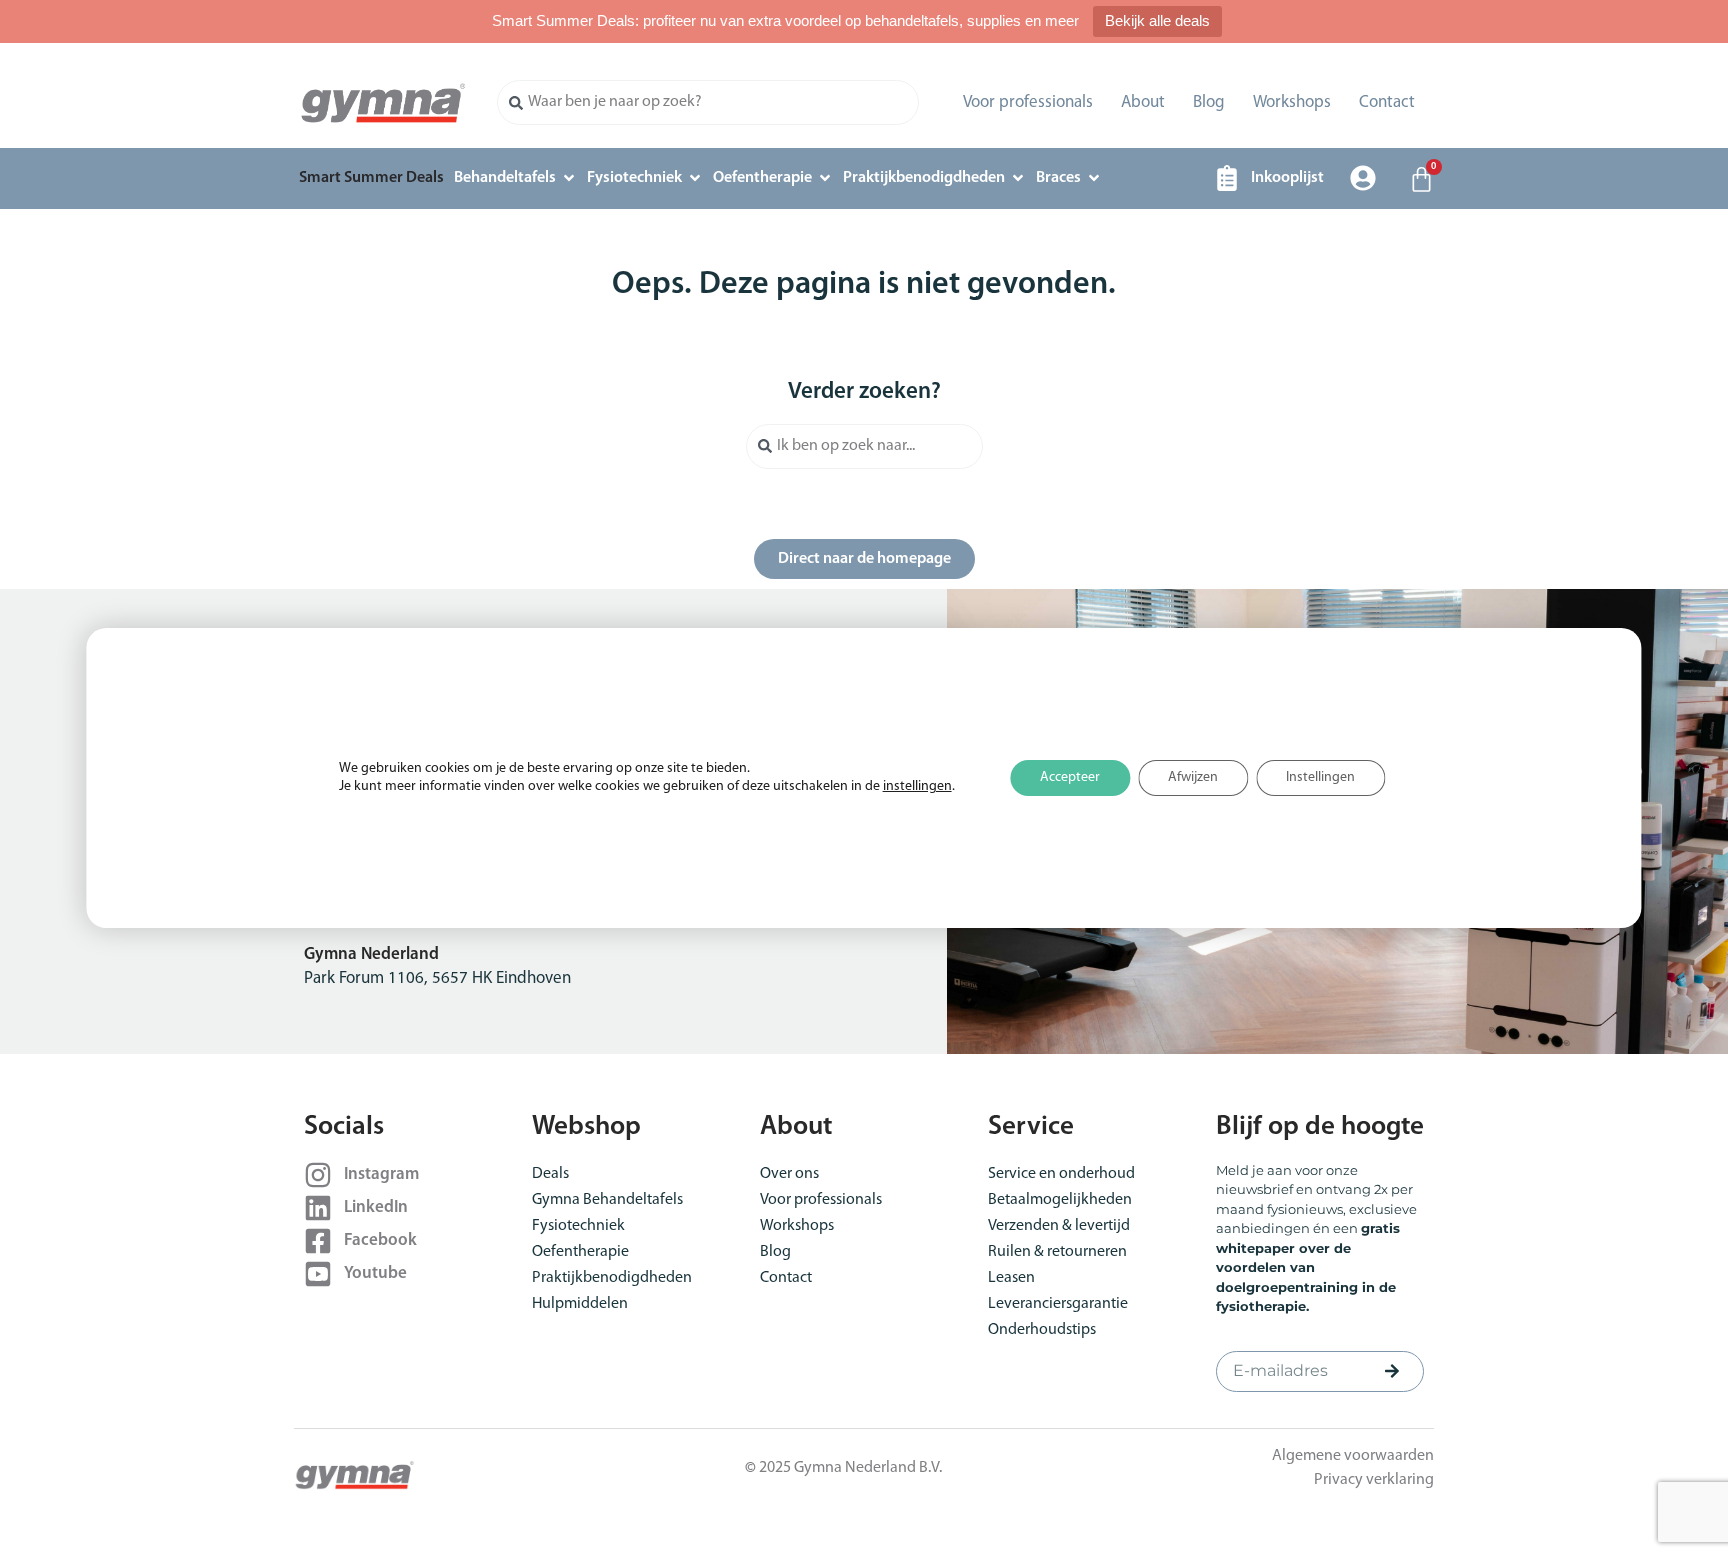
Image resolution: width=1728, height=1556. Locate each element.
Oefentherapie (580, 1252)
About (1143, 102)
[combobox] (708, 102)
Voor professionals (1028, 102)
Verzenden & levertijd (1059, 1226)
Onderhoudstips (1042, 1330)
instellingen (917, 786)
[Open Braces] (1094, 178)
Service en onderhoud (1061, 1174)
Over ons (789, 1174)
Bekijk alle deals (1157, 20)
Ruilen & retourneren (1057, 1252)
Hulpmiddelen (580, 1304)
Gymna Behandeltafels (607, 1200)
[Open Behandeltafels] (569, 178)
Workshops (1292, 102)
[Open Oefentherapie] (825, 178)
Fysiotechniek (578, 1226)
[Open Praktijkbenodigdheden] (1018, 178)
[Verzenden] (1392, 1371)
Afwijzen (1193, 777)
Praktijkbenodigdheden (612, 1278)
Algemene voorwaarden (1353, 1456)
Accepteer (1070, 777)
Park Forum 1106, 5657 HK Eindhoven (437, 978)
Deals (550, 1174)
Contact (1387, 102)
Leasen (1011, 1278)
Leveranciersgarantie (1058, 1304)
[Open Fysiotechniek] (695, 178)
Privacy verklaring (1374, 1480)
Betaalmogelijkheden (1060, 1200)
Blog (1209, 102)
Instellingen (1320, 777)
